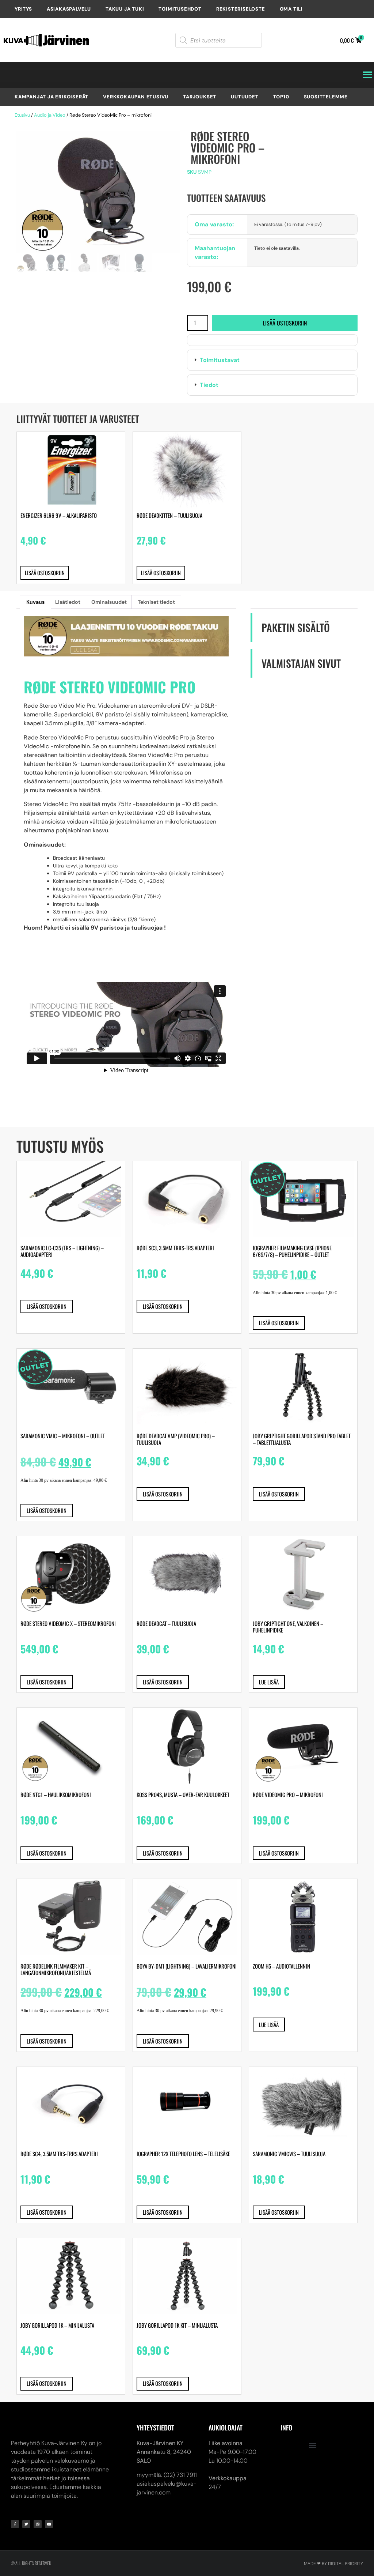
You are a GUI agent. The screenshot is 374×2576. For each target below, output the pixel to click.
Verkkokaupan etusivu (136, 97)
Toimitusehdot (180, 9)
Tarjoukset (200, 97)
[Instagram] (38, 2524)
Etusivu (22, 115)
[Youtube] (49, 2524)
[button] (272, 360)
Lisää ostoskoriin (285, 323)
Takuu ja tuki (125, 9)
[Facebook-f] (15, 2524)
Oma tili (291, 9)
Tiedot (209, 385)
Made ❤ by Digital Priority (333, 2564)
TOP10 (281, 97)
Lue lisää (269, 1682)
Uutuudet (245, 97)
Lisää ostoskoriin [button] (45, 573)
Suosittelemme (326, 97)
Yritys (23, 9)
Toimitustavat (220, 360)
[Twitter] (26, 2524)
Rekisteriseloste (241, 9)
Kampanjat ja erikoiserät (51, 97)
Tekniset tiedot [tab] (156, 602)
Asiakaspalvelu (69, 9)
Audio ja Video (50, 115)
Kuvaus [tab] (35, 602)
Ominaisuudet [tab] (109, 602)
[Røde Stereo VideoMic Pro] (98, 192)
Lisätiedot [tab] (68, 602)
